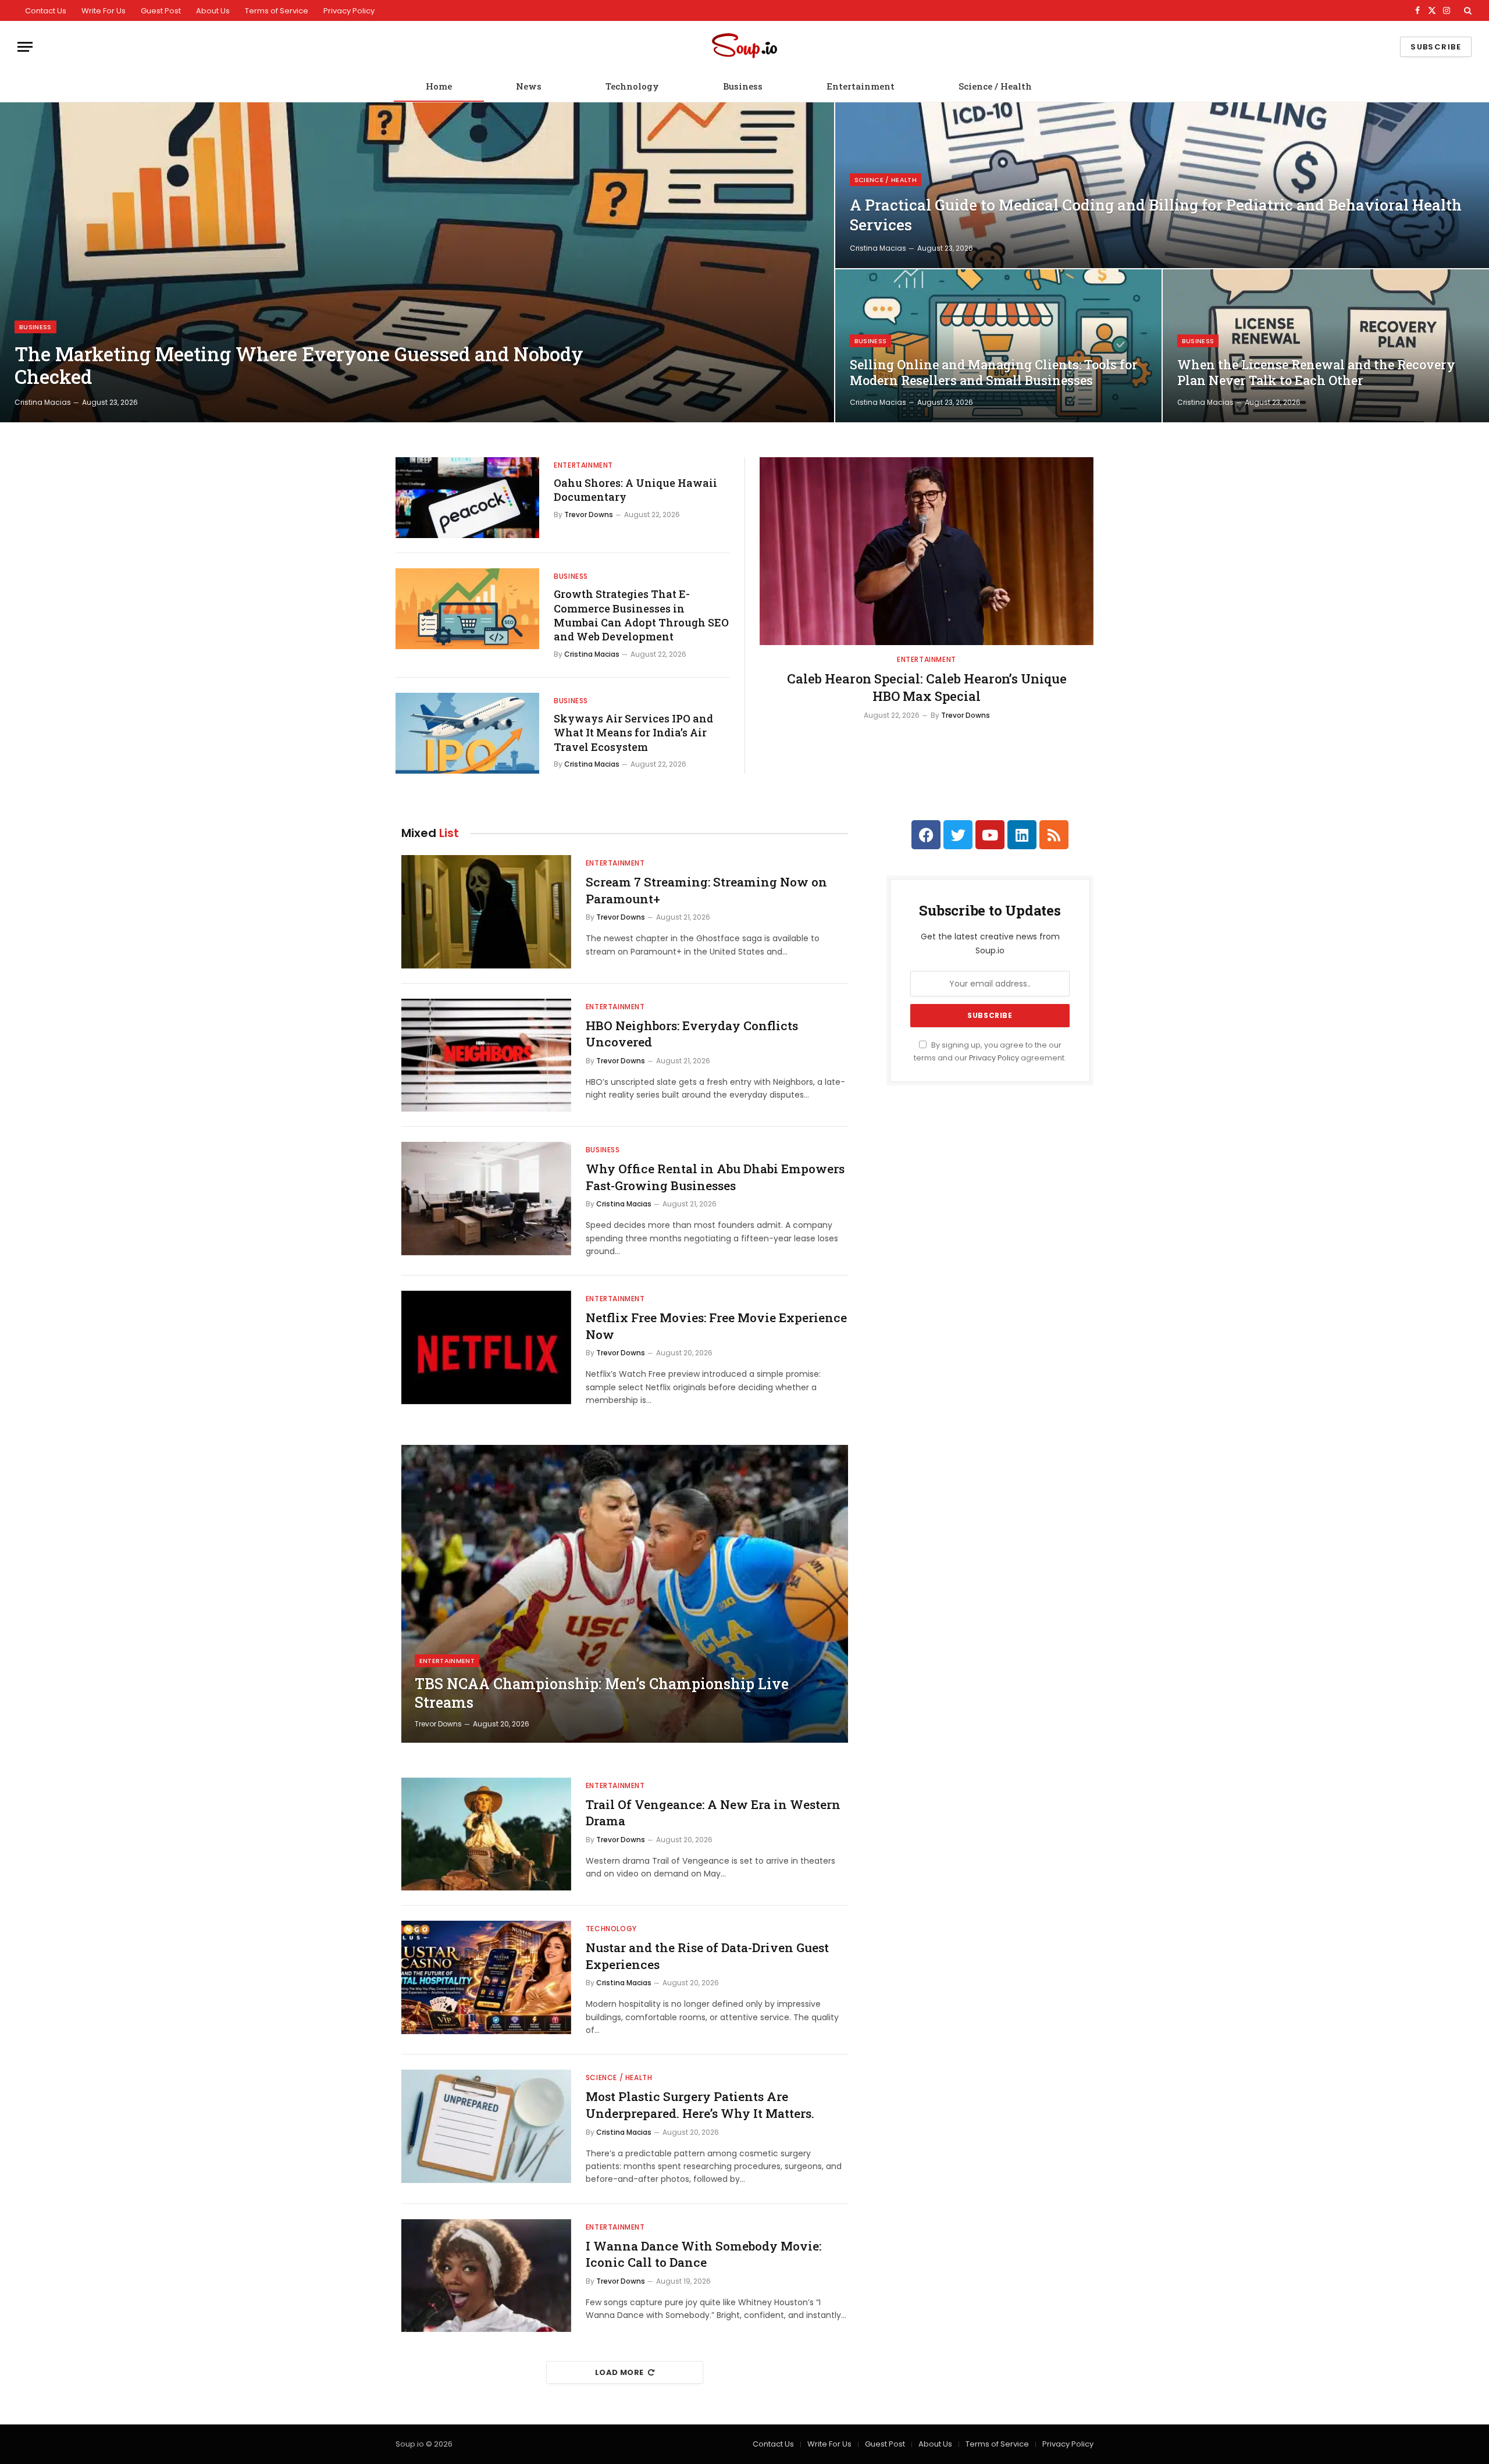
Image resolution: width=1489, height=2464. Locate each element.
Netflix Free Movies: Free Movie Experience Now (716, 1326)
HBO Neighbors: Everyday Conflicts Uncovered (692, 1034)
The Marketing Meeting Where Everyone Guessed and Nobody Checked (299, 366)
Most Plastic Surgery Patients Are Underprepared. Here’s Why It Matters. (700, 2105)
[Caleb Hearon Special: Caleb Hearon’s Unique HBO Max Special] (927, 551)
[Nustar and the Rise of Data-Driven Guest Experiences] (486, 1977)
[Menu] (25, 47)
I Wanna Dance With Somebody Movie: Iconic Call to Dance (703, 2254)
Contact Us (46, 11)
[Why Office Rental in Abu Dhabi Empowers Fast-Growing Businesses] (486, 1199)
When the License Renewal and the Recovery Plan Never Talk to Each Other (1316, 373)
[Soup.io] (744, 47)
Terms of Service (277, 11)
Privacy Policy (349, 11)
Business (743, 86)
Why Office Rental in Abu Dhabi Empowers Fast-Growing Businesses (715, 1177)
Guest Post (161, 11)
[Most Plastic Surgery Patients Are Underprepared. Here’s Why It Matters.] (486, 2126)
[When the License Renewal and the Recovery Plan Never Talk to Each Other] (1326, 346)
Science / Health (995, 86)
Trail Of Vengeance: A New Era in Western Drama (713, 1813)
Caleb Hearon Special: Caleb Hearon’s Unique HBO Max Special (927, 687)
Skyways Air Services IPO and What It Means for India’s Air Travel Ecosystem (633, 733)
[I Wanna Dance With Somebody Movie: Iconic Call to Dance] (486, 2276)
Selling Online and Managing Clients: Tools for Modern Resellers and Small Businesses (994, 373)
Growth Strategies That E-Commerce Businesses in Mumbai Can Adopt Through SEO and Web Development (641, 615)
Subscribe (1436, 47)
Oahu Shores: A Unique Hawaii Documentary (635, 490)
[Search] (1467, 10)
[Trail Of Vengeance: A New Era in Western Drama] (486, 1834)
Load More (619, 2372)
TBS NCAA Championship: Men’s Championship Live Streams (602, 1693)
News (529, 86)
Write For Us (104, 11)
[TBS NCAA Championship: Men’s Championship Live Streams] (625, 1594)
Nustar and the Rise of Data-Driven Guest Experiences (707, 1956)
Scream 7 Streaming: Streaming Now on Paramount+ (706, 890)
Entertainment (861, 86)
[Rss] (1054, 835)
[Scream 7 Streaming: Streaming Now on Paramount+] (486, 912)
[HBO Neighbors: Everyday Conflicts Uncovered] (486, 1055)
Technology (632, 86)
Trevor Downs (589, 514)
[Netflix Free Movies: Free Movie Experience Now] (486, 1347)
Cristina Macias (43, 402)
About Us (213, 11)
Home (439, 86)
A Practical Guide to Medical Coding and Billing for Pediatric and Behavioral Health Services (1156, 215)
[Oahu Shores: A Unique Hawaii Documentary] (467, 498)
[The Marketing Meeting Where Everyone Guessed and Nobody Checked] (417, 262)
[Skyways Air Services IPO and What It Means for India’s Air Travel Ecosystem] (467, 733)
